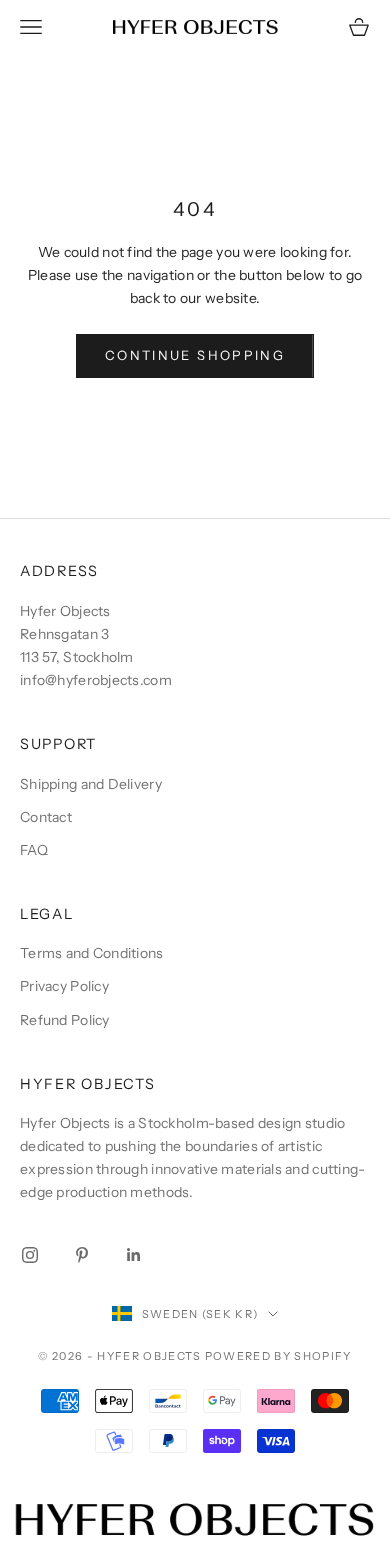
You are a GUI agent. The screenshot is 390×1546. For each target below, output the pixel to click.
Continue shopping (195, 355)
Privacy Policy (64, 986)
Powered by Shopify (278, 1356)
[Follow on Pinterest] (82, 1255)
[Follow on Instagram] (30, 1255)
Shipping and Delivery (91, 784)
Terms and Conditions (92, 953)
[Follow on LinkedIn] (134, 1255)
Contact (46, 817)
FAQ (34, 850)
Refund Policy (65, 1020)
